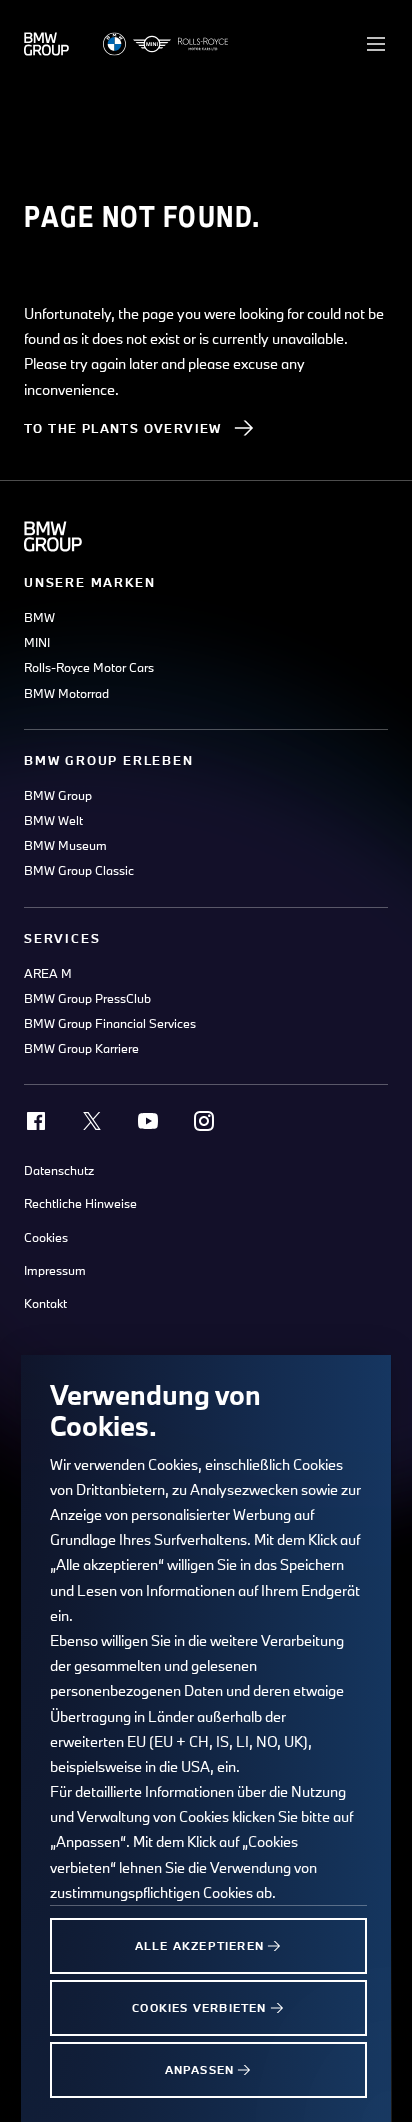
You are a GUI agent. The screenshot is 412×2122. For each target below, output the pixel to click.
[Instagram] (204, 1121)
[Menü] (376, 44)
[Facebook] (36, 1121)
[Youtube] (148, 1121)
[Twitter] (92, 1121)
